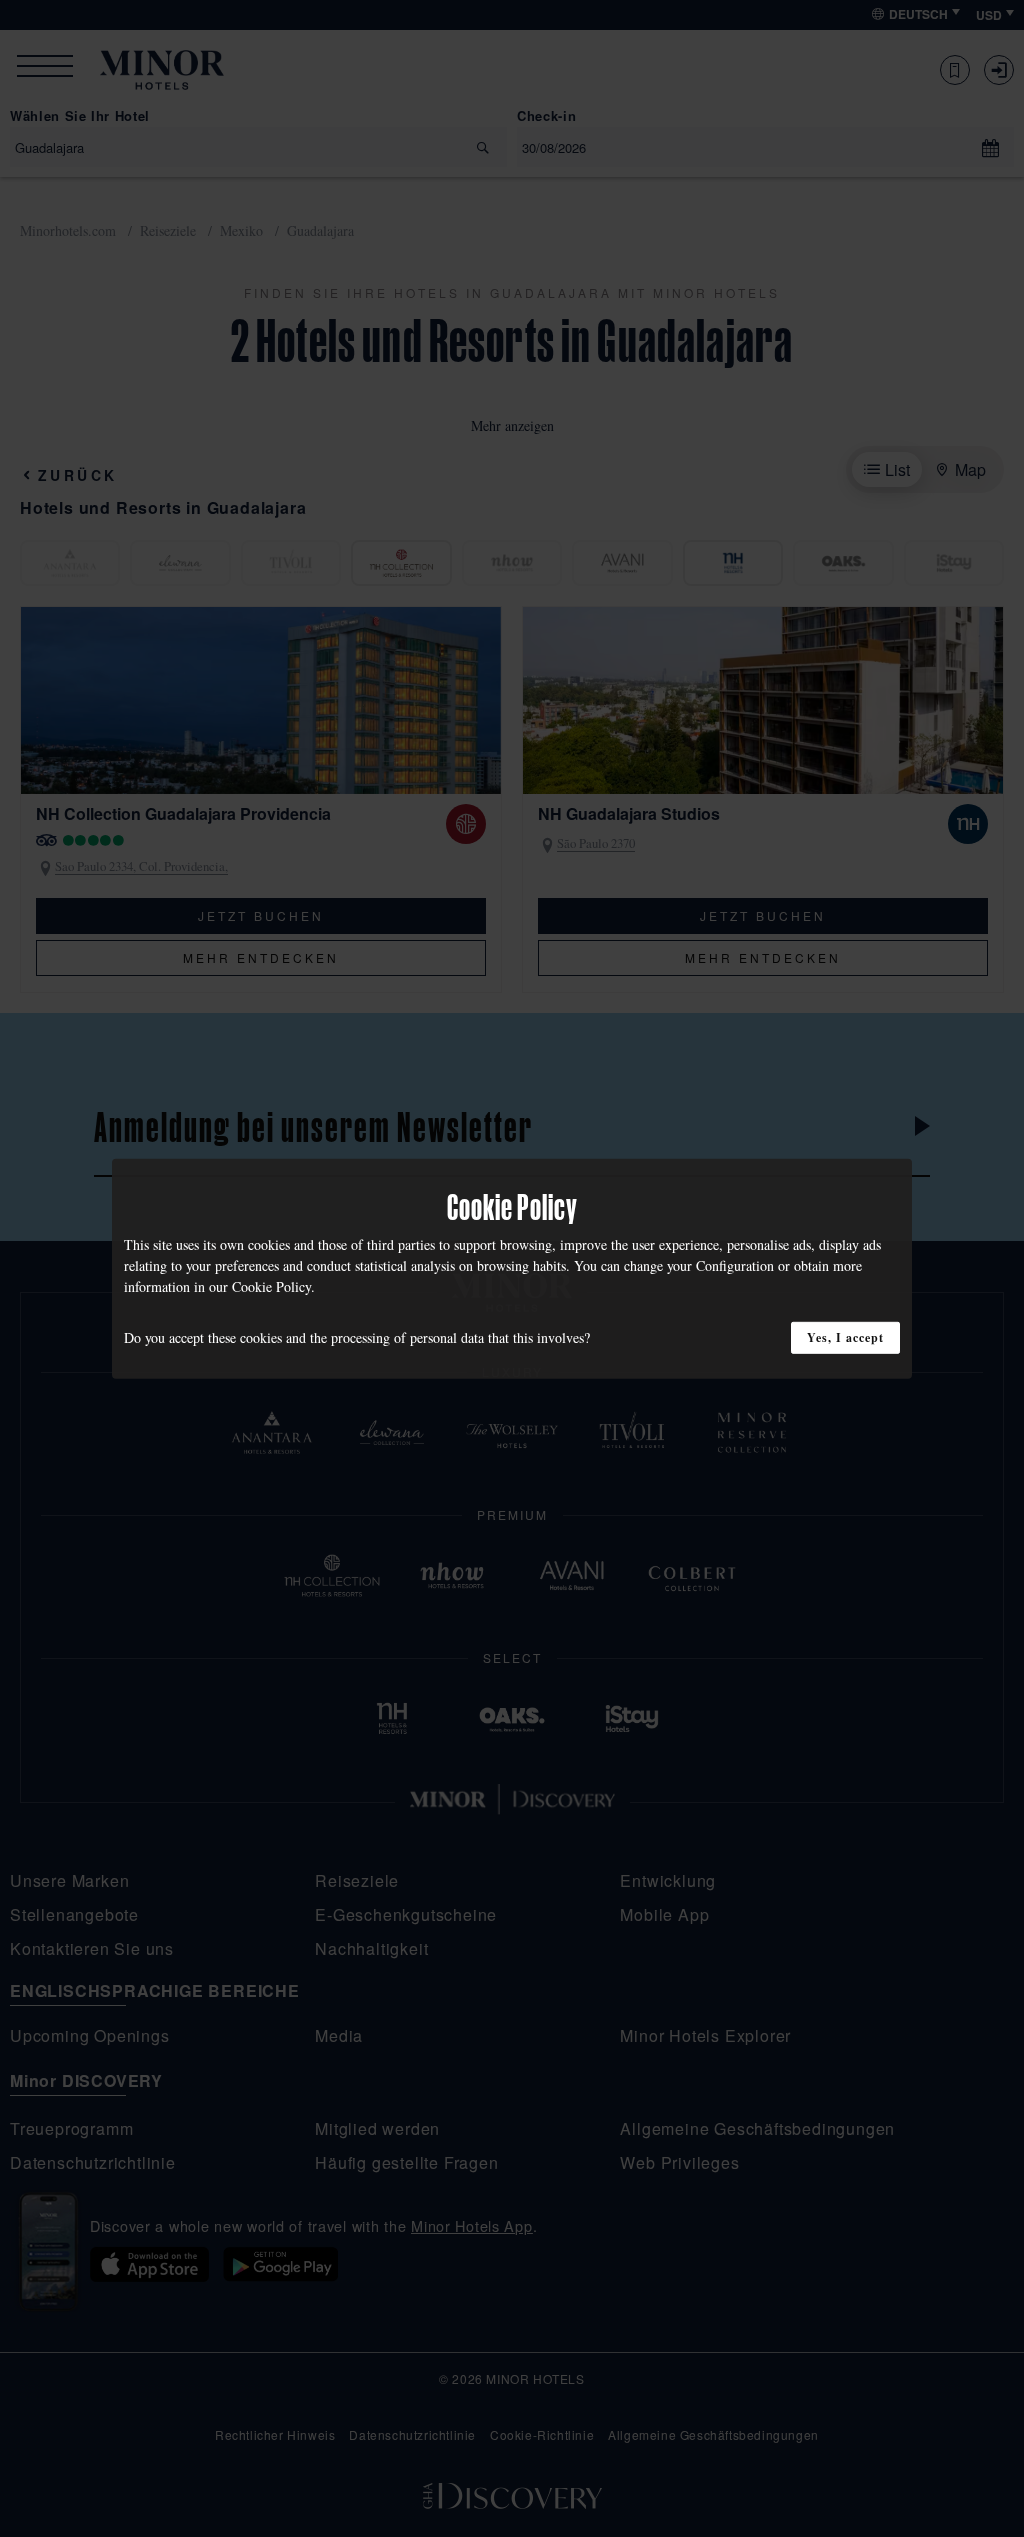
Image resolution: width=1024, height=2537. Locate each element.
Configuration (735, 1264)
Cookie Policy (271, 1285)
